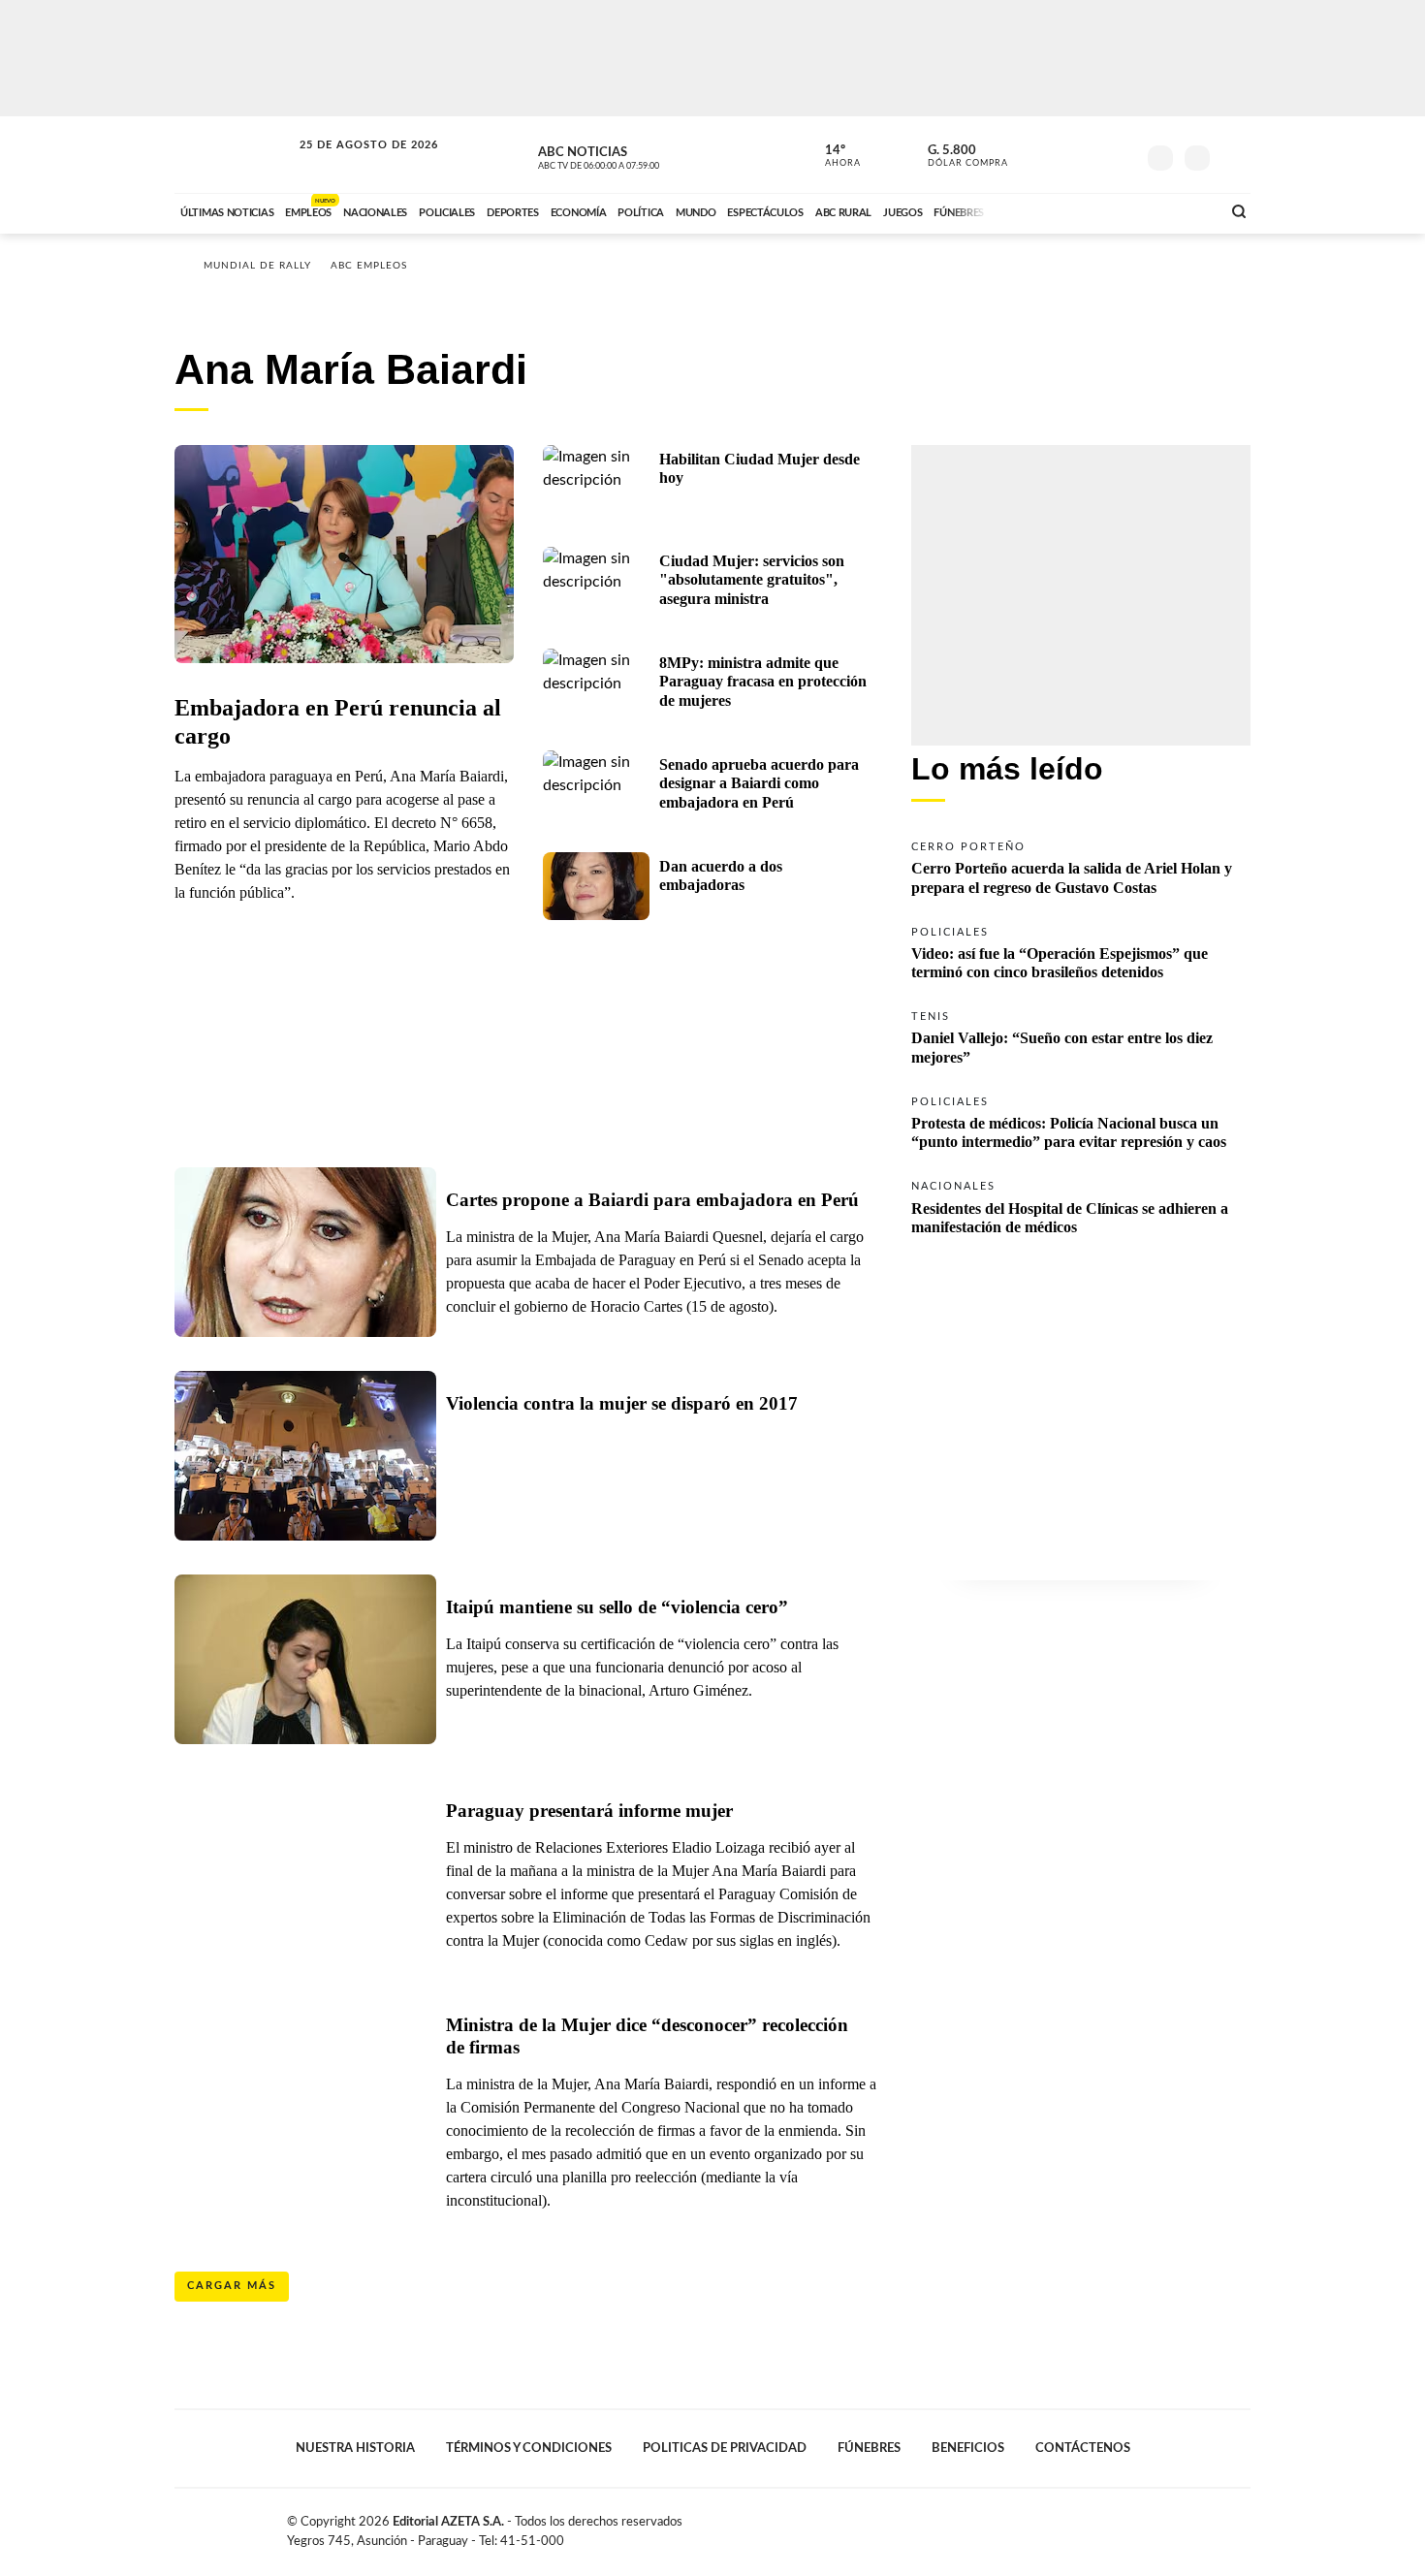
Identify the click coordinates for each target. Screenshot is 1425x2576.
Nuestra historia (355, 2448)
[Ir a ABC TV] (1050, 210)
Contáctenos (1083, 2448)
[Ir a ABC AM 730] (1103, 210)
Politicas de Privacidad (725, 2448)
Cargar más (232, 2286)
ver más (832, 156)
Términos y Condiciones (529, 2448)
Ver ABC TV (635, 155)
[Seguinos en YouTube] (1092, 154)
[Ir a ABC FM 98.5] (1181, 210)
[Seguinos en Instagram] (1121, 154)
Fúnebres (869, 2448)
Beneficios (968, 2448)
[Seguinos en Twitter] (1062, 154)
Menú (1234, 156)
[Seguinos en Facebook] (1033, 154)
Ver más (1081, 866)
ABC (235, 155)
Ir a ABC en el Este (351, 163)
